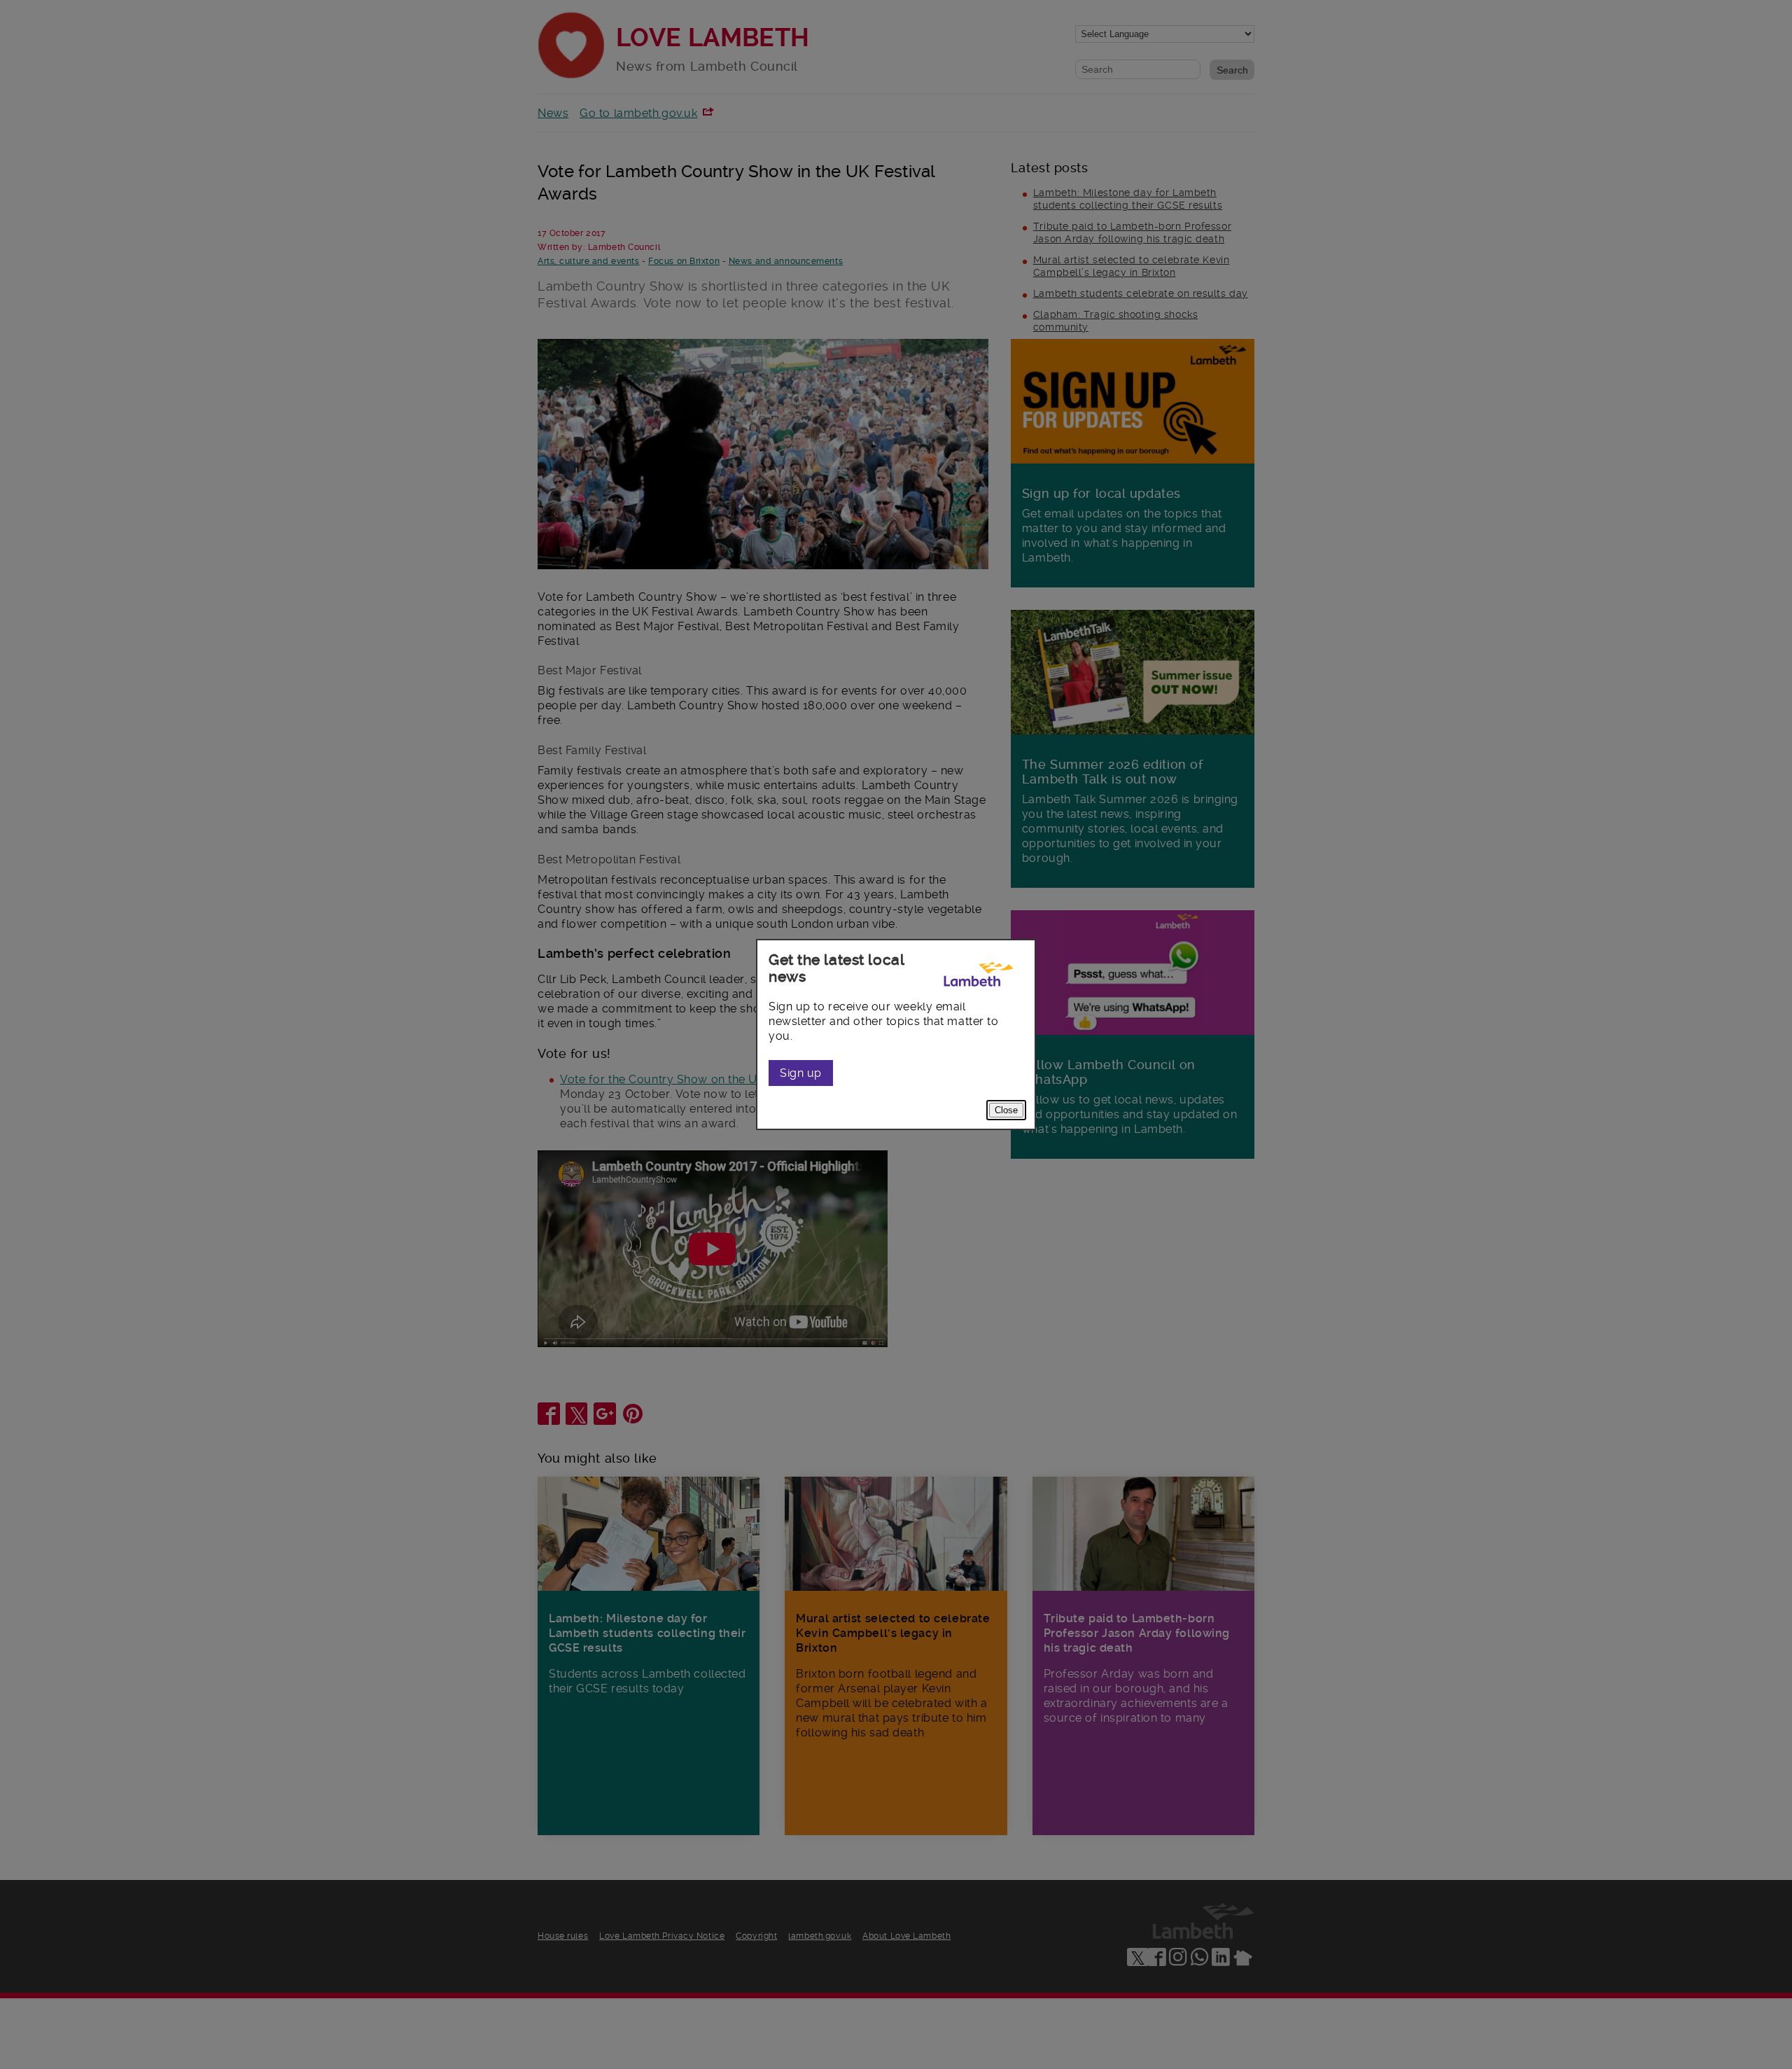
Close (1006, 1110)
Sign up (801, 1073)
